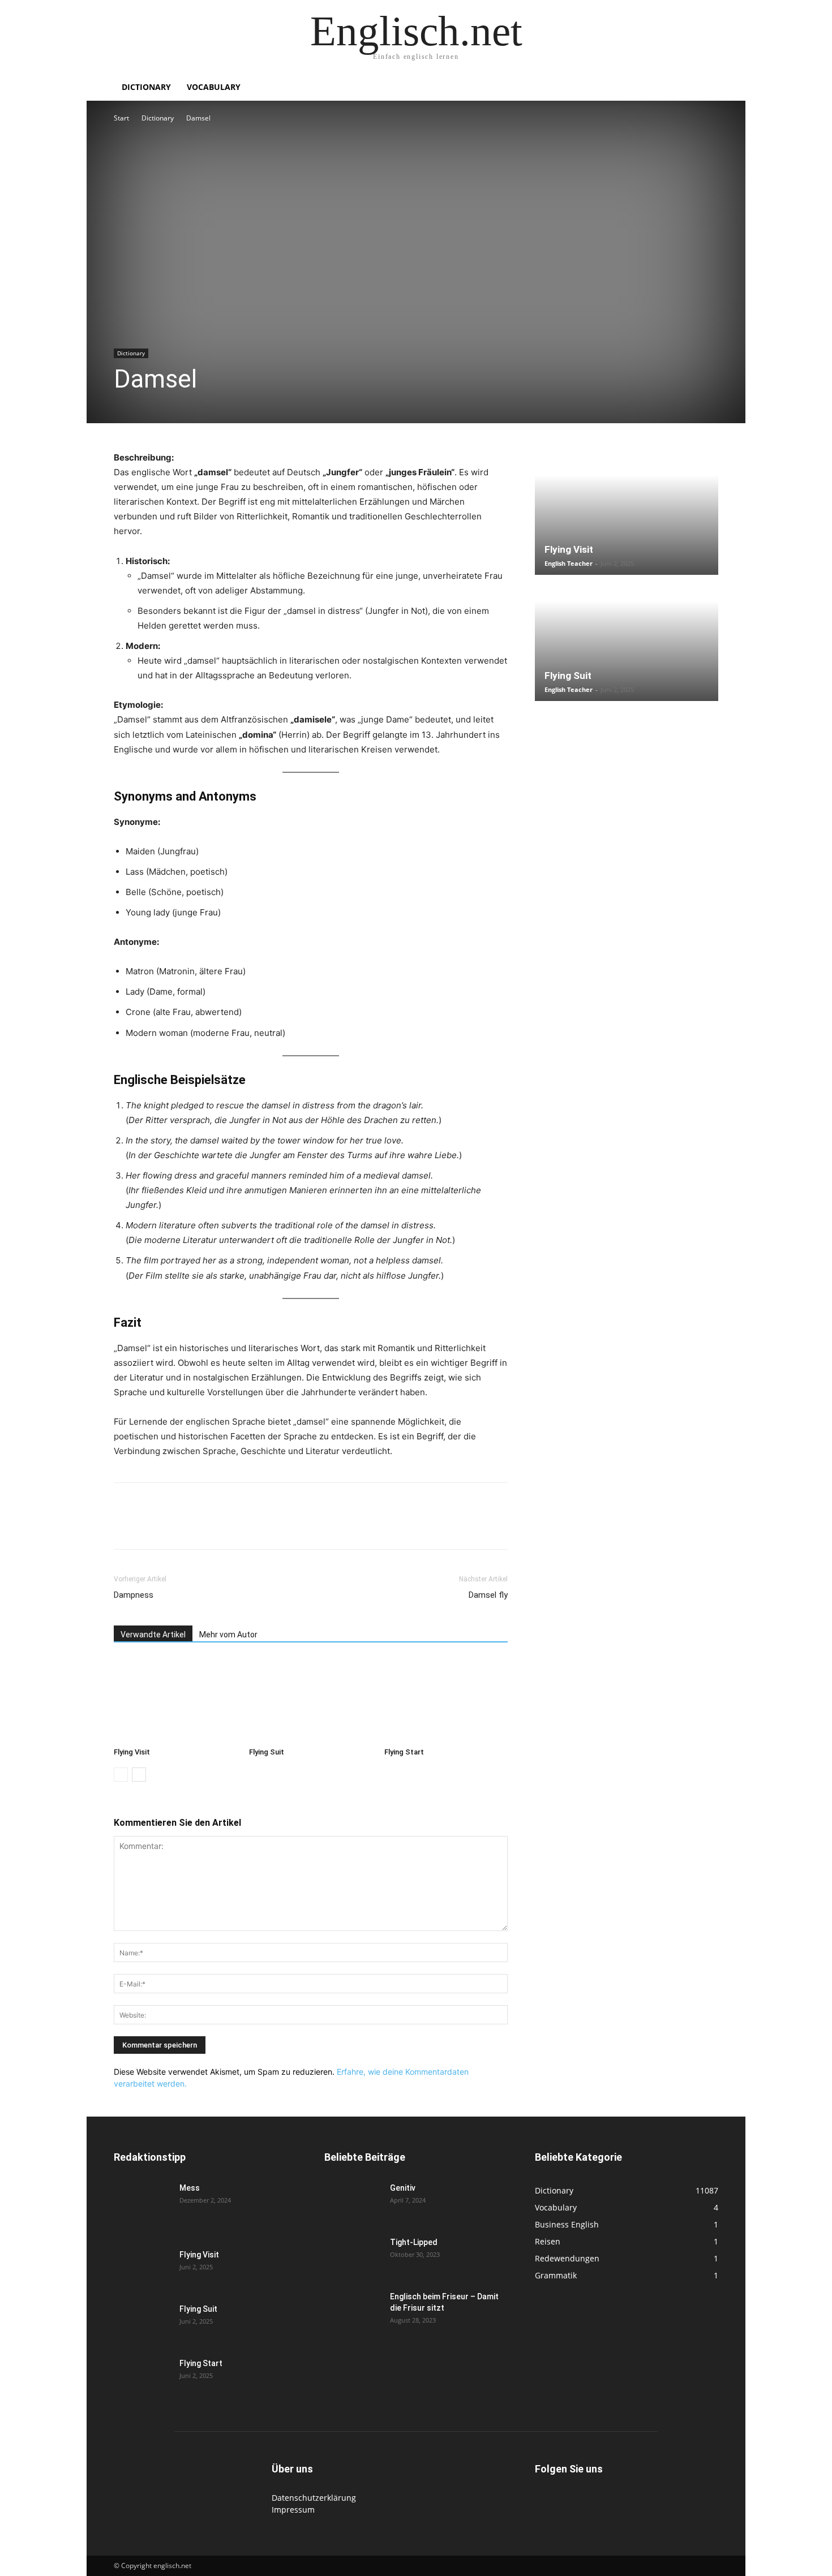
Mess (190, 2188)
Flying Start (404, 1752)
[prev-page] (121, 1775)
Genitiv (403, 2188)
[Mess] (142, 2202)
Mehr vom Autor (228, 1635)
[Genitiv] (353, 2202)
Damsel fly (488, 1595)
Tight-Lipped (414, 2242)
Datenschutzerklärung (314, 2498)
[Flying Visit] (175, 1700)
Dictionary (146, 87)
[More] (308, 1526)
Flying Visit (132, 1752)
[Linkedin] (203, 1526)
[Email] (229, 1526)
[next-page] (139, 1775)
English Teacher (569, 563)
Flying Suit (267, 1752)
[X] (151, 1526)
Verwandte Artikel (153, 1635)
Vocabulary (214, 87)
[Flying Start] (446, 1700)
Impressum (293, 2510)
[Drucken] (255, 1526)
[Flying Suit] (311, 1700)
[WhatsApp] (177, 1526)
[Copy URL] (281, 1526)
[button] (705, 88)
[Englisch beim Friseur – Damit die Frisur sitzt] (353, 2311)
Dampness (134, 1595)
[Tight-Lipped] (353, 2256)
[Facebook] (125, 1526)
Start (121, 118)
